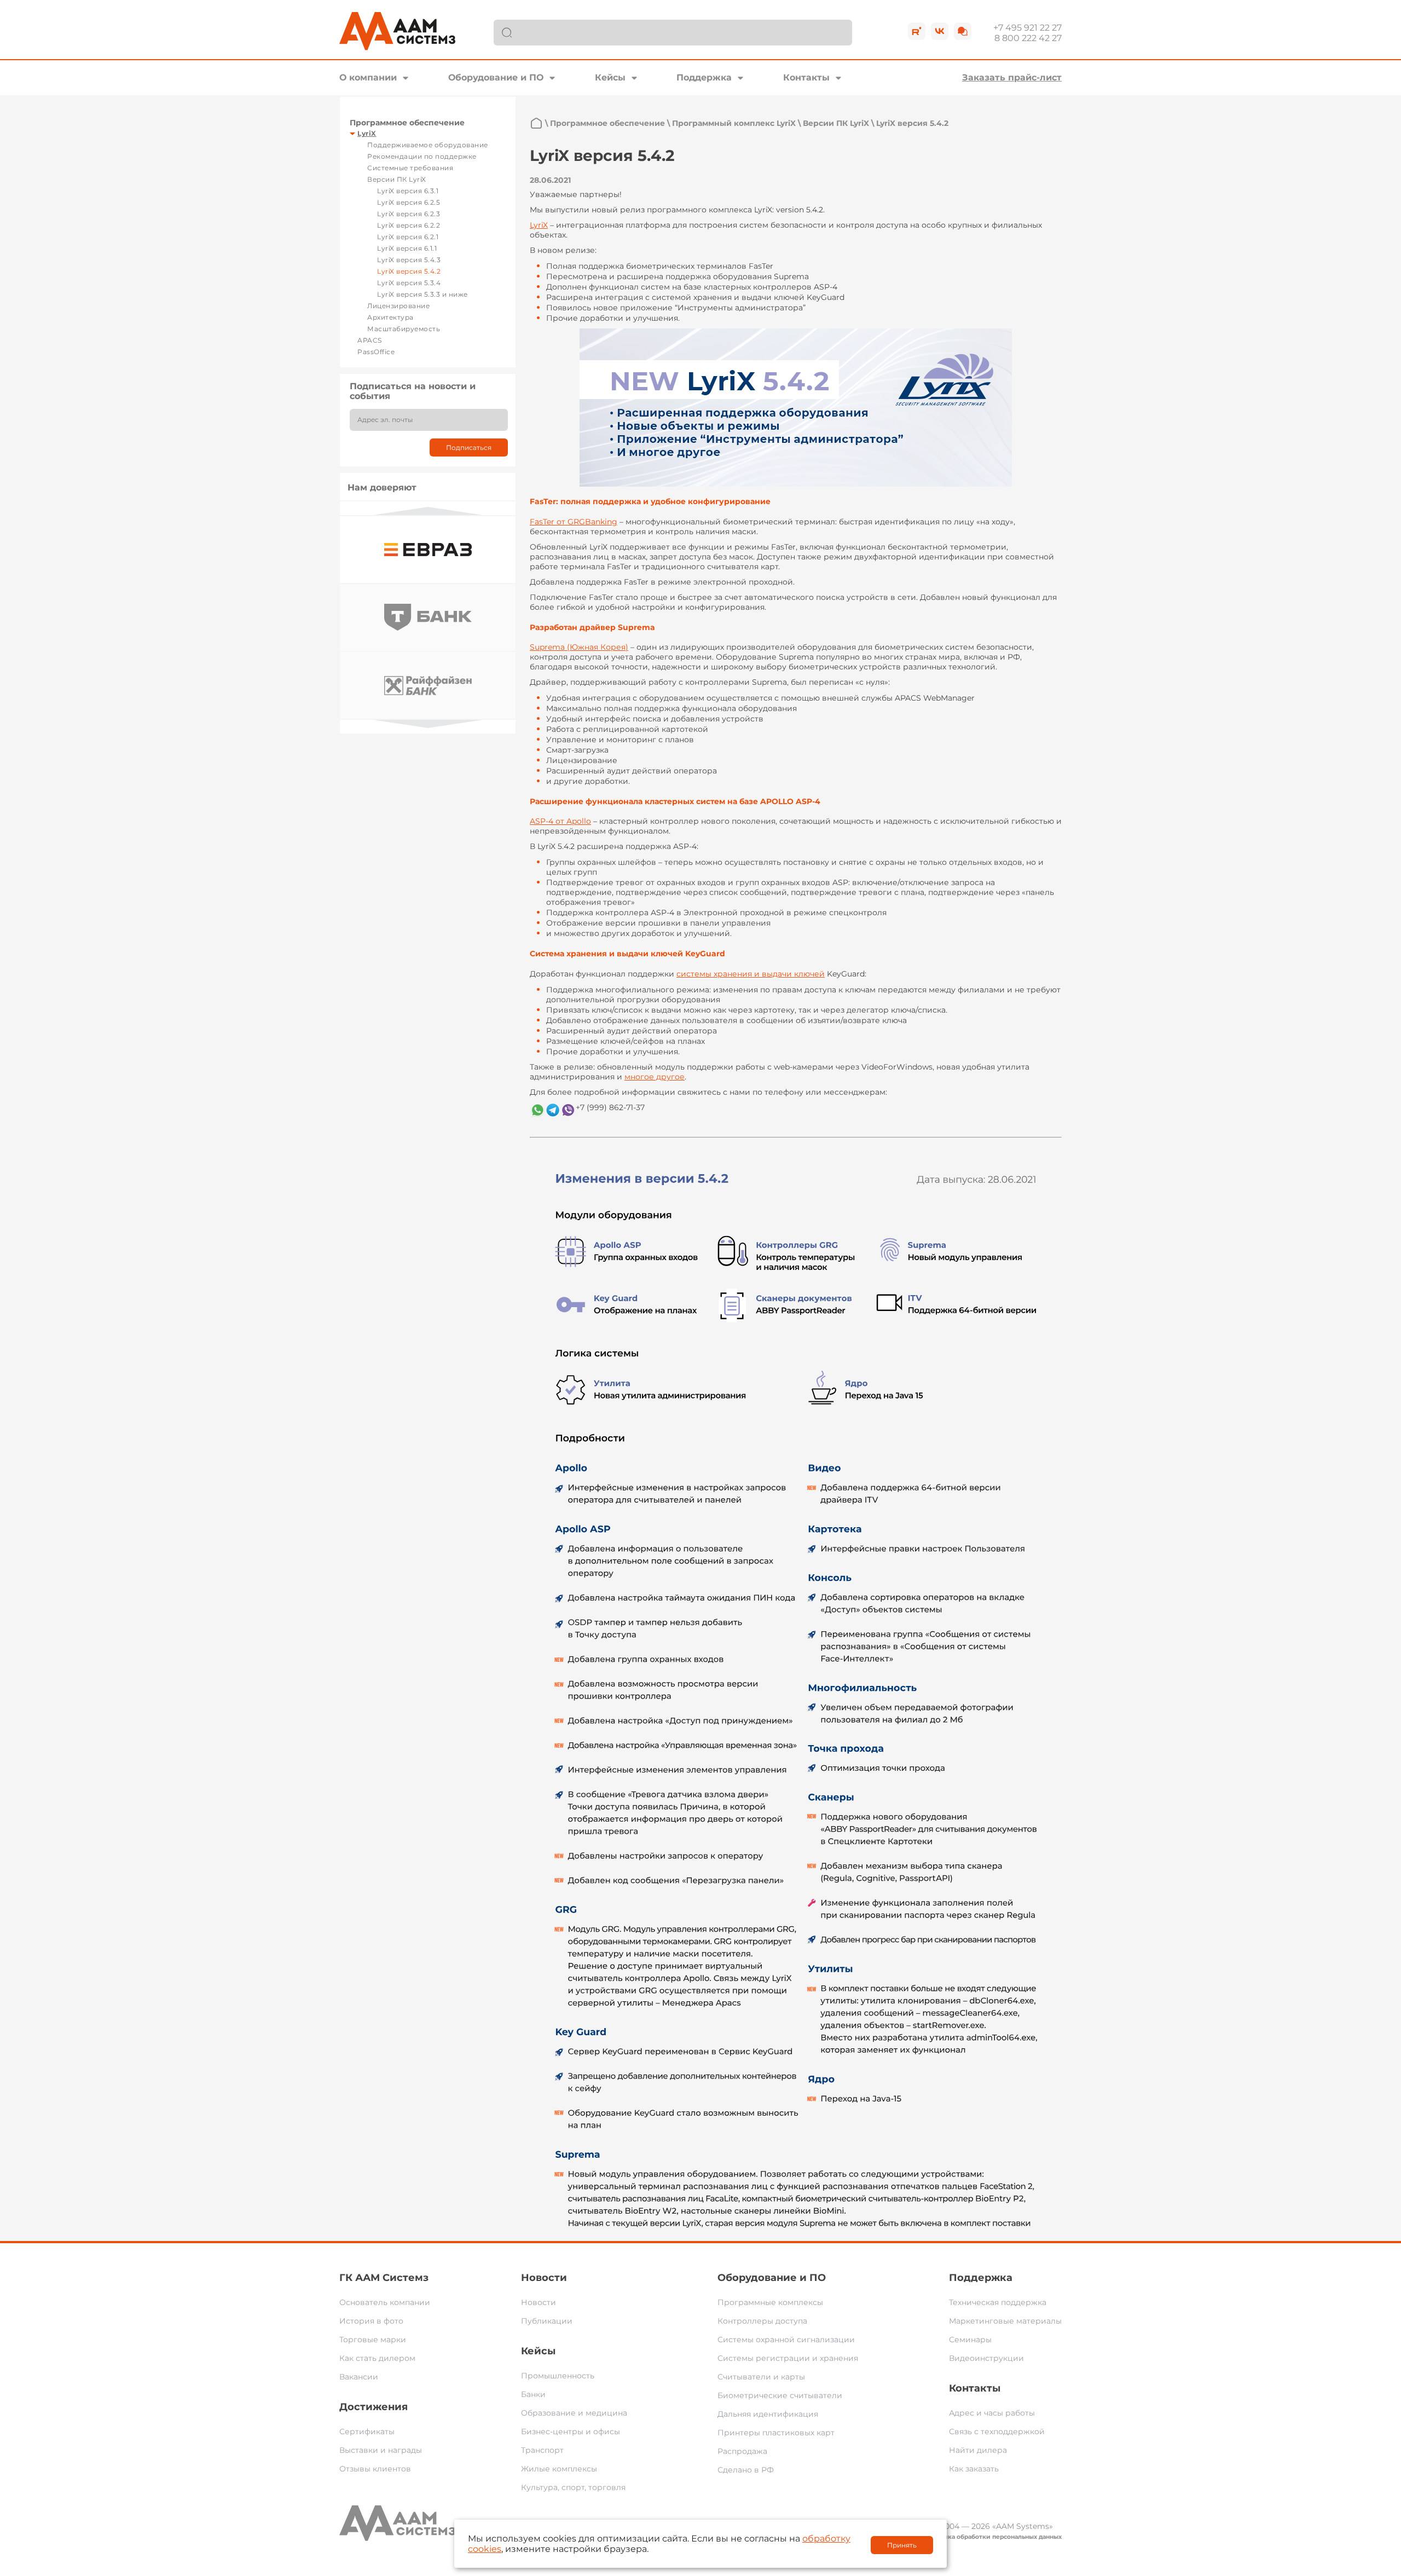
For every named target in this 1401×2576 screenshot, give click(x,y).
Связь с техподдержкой (997, 2431)
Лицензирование (398, 306)
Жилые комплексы (559, 2469)
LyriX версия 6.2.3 (409, 214)
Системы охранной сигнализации (786, 2340)
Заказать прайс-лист (1012, 77)
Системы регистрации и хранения (788, 2358)
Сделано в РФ (746, 2470)
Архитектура (390, 317)
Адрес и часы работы (992, 2413)
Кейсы (610, 77)
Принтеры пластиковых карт (776, 2433)
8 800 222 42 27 (1028, 38)
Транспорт (542, 2450)
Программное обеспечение (407, 123)
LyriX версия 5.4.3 (409, 260)
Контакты (806, 77)
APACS (370, 340)
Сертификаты (367, 2431)
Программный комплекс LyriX (734, 123)
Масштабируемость (404, 329)
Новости (544, 2278)
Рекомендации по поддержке (422, 156)
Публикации (547, 2321)
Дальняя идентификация (768, 2414)
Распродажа (742, 2451)
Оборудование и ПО (496, 77)
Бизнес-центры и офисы (571, 2431)
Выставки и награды (381, 2450)
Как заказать (974, 2469)
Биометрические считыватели (780, 2395)
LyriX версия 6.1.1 (407, 248)
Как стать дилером (377, 2358)
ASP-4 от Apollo (560, 821)
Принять (902, 2545)
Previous (428, 511)
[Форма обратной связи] (963, 31)
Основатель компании (385, 2302)
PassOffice (376, 352)
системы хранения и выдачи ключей (751, 974)
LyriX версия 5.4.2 (409, 271)
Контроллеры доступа (762, 2321)
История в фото (371, 2321)
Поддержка (704, 77)
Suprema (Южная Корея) (579, 647)
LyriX (367, 133)
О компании (368, 77)
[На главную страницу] (536, 123)
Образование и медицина (574, 2413)
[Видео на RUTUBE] (917, 31)
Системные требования (410, 168)
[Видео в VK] (940, 31)
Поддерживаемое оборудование (428, 145)
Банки (533, 2394)
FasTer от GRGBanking (574, 522)
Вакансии (359, 2377)
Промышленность (558, 2376)
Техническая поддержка (998, 2302)
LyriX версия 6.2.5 (409, 202)
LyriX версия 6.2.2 (409, 225)
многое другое (655, 1077)
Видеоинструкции (986, 2358)
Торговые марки (373, 2340)
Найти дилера (978, 2450)
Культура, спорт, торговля (573, 2487)
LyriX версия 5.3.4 (409, 283)
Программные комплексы (770, 2302)
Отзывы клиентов (375, 2469)
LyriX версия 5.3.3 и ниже (422, 294)
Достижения (374, 2407)
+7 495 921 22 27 (1027, 28)
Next (428, 724)
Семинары (970, 2340)
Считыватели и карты (761, 2377)
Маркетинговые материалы (1005, 2321)
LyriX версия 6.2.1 (408, 237)
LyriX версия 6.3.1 (408, 191)
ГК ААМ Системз (384, 2278)
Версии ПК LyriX (397, 179)
